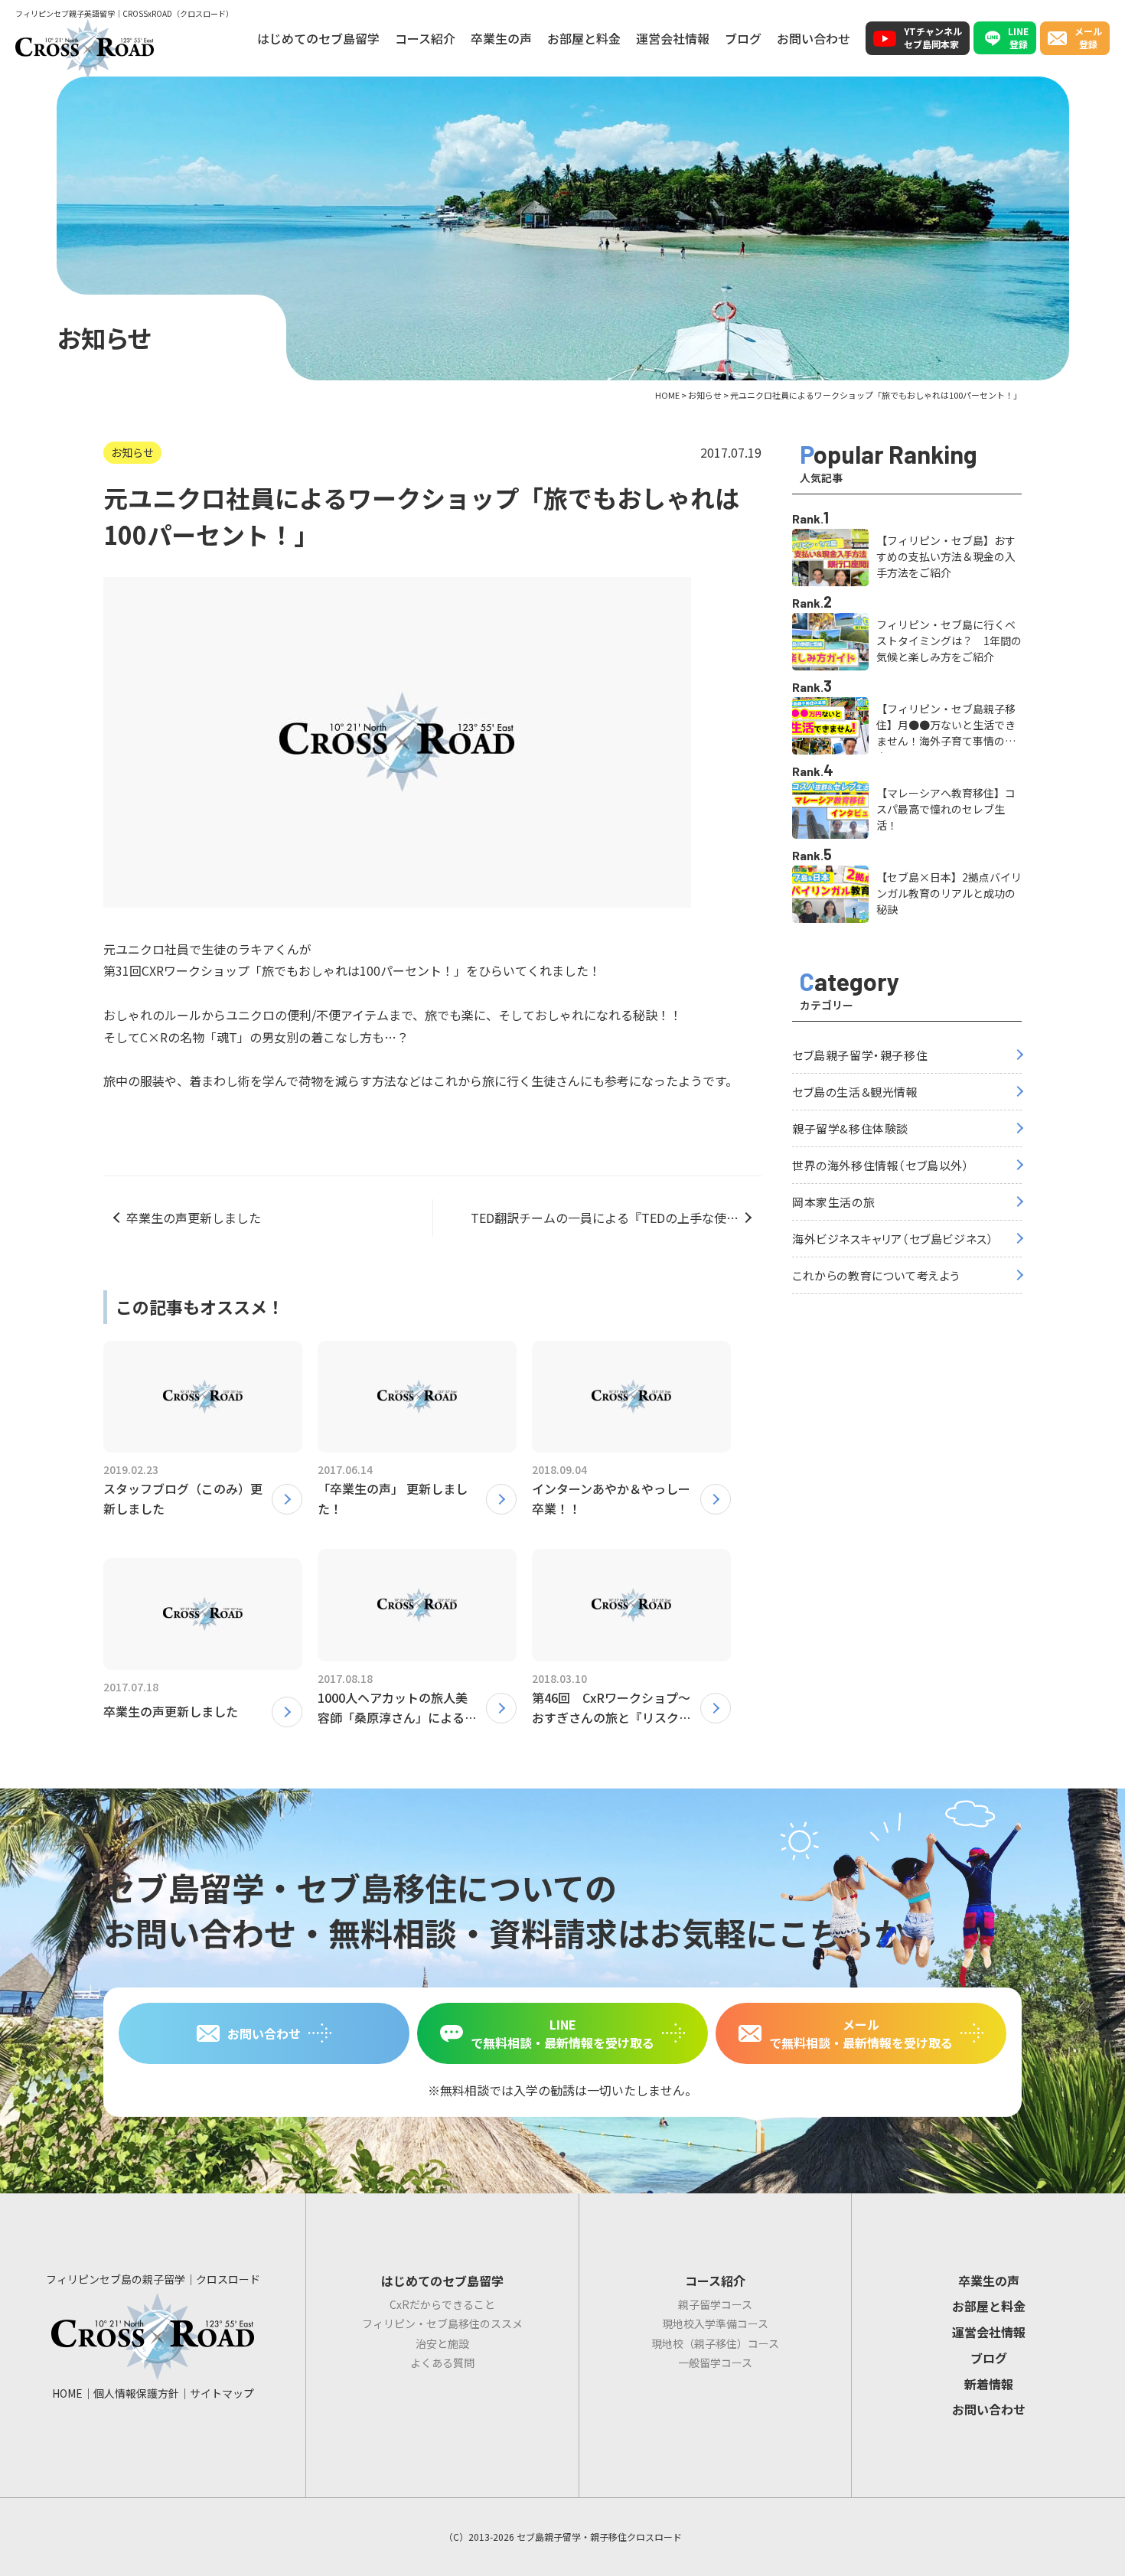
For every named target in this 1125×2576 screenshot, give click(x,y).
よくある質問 (442, 2362)
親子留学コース (715, 2304)
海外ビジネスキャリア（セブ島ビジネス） (893, 1239)
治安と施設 (442, 2343)
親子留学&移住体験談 (850, 1128)
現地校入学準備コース (715, 2323)
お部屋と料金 (584, 38)
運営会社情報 (673, 38)
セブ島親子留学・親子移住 (860, 1055)
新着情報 (989, 2384)
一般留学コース (715, 2362)
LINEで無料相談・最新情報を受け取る (562, 2033)
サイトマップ (222, 2393)
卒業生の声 (501, 38)
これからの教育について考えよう (876, 1275)
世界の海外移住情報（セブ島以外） (881, 1165)
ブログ (743, 38)
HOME (67, 2393)
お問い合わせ (814, 38)
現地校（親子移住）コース (715, 2343)
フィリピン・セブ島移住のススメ (442, 2323)
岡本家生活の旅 (833, 1202)
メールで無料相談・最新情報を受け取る (861, 2033)
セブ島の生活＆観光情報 (855, 1092)
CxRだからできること (442, 2304)
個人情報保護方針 (136, 2393)
